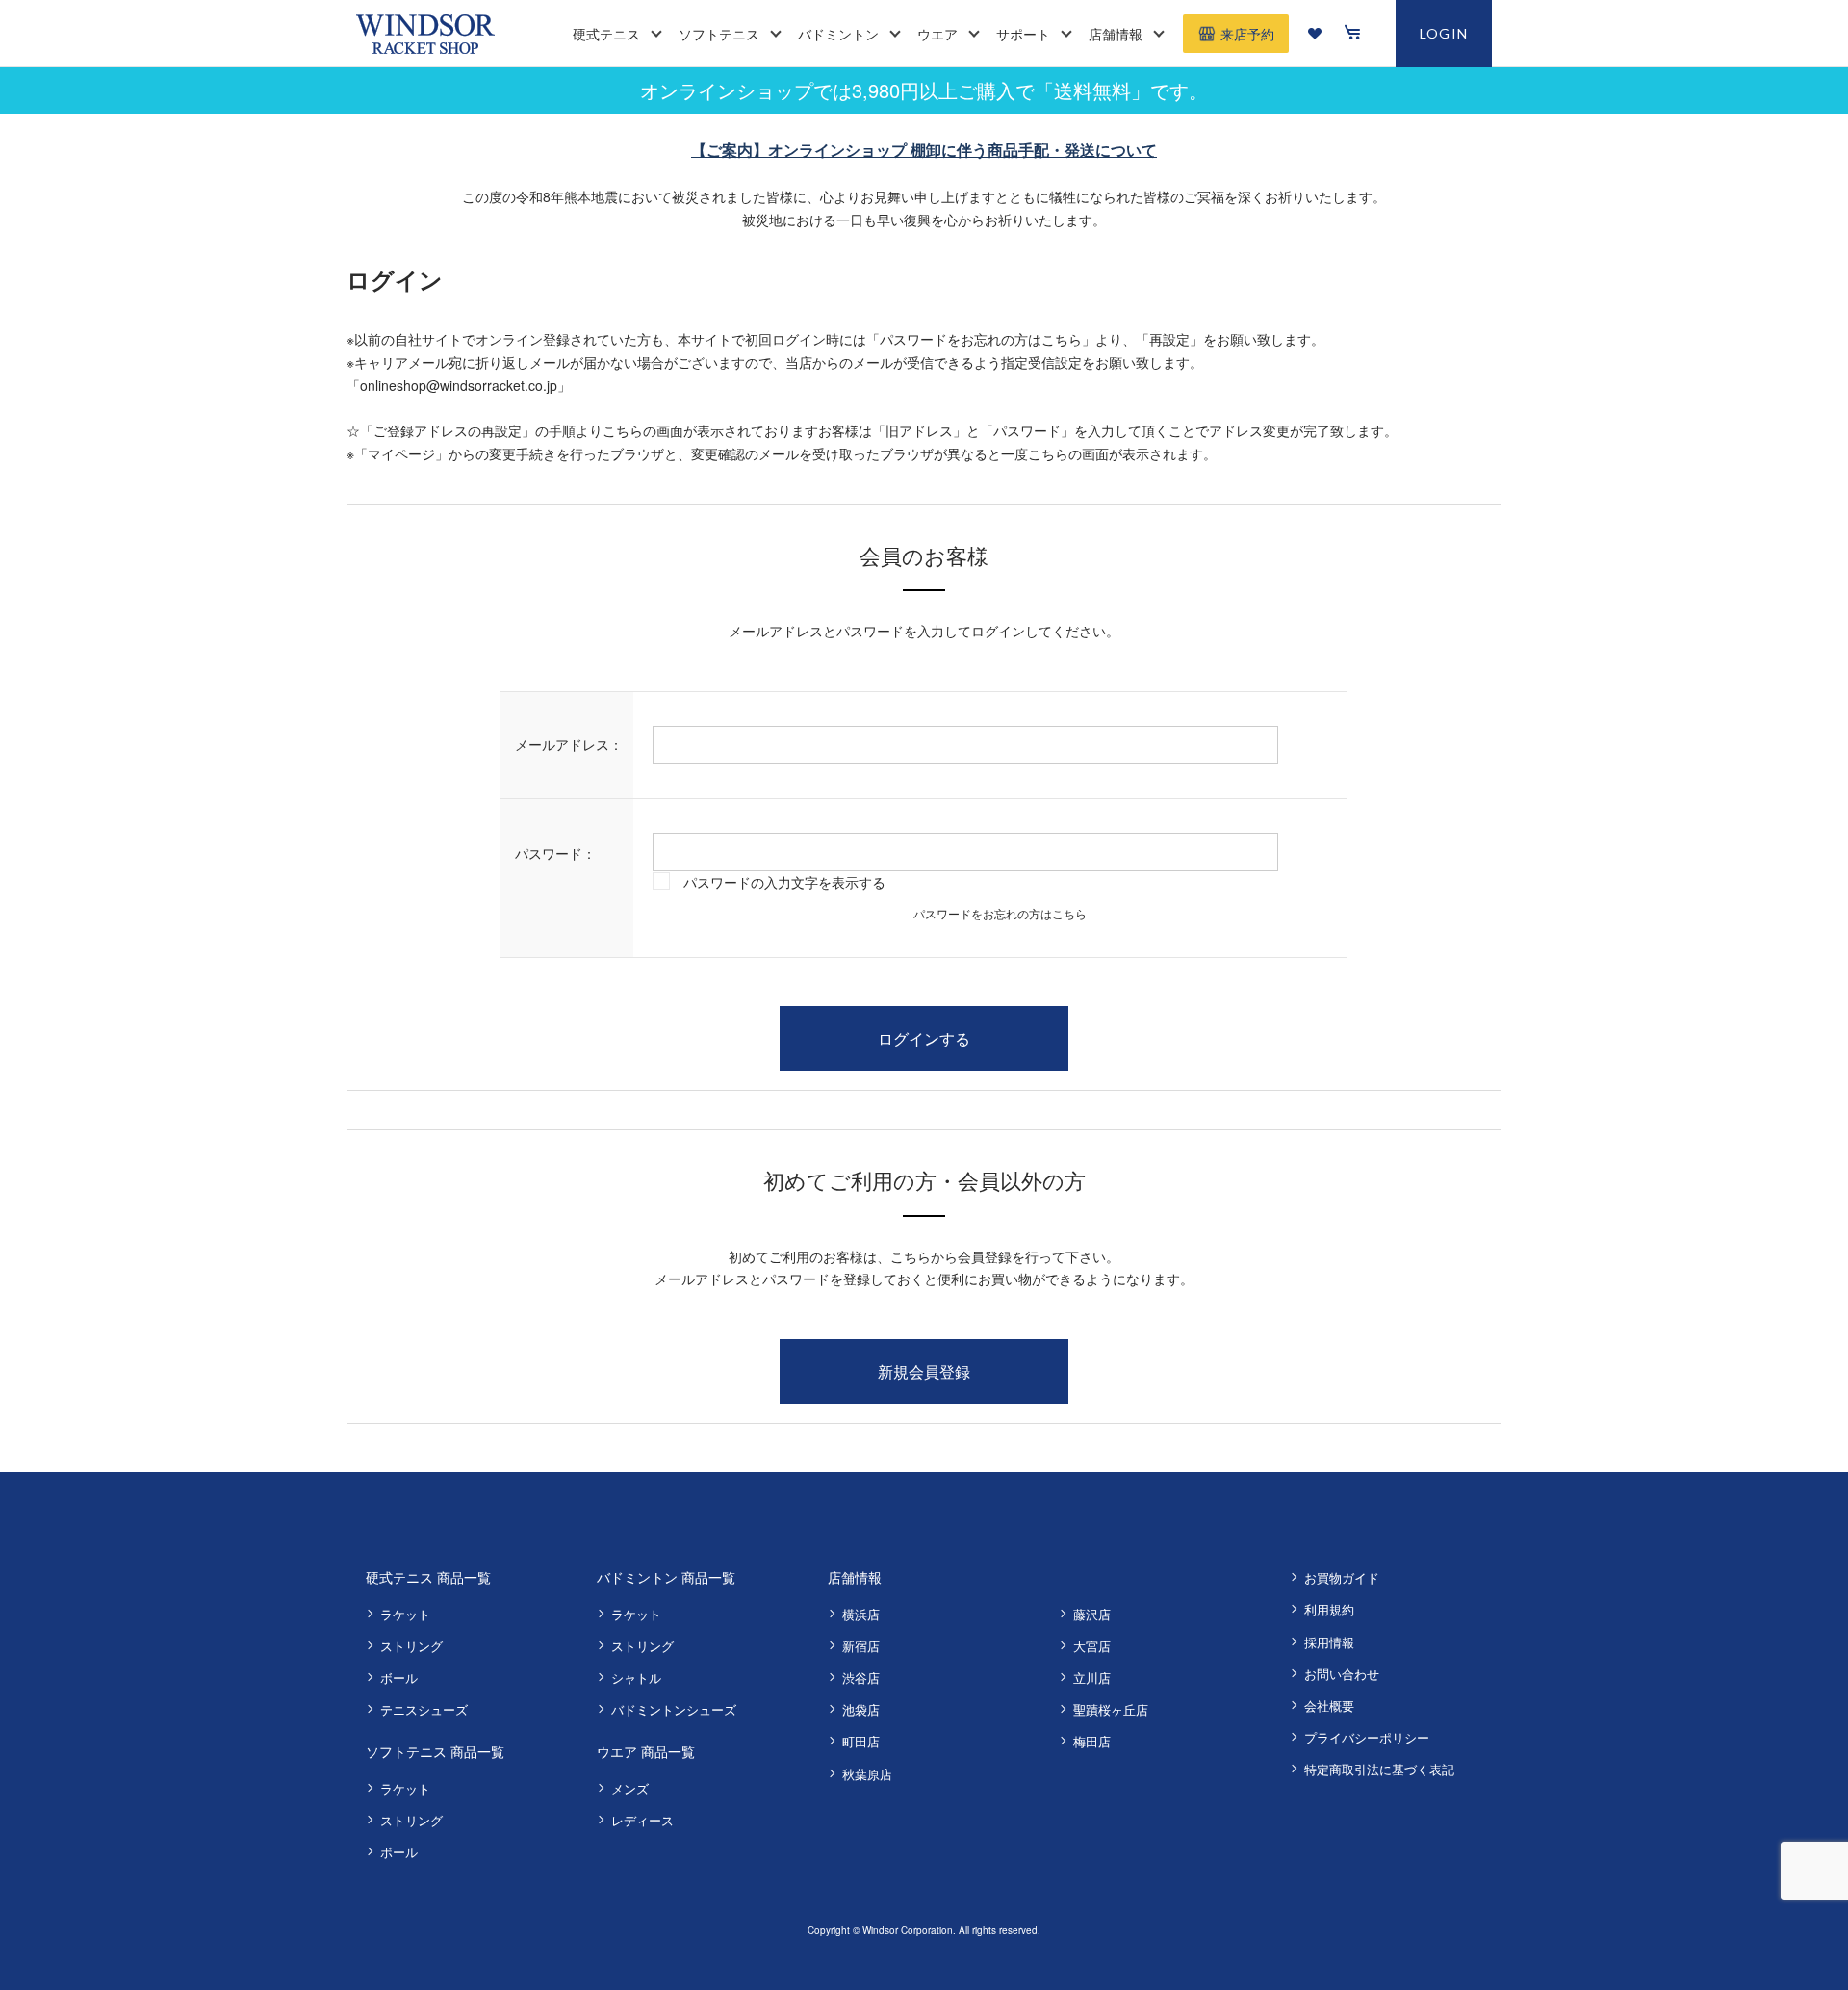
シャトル (636, 1678)
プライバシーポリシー (1367, 1737)
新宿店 (861, 1646)
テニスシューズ (424, 1709)
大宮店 (1092, 1646)
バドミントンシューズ (674, 1709)
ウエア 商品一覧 (646, 1751)
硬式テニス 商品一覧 (428, 1577)
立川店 (1092, 1678)
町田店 (861, 1741)
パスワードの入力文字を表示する (784, 882)
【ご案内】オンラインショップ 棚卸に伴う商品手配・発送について (924, 150)
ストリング (411, 1646)
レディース (642, 1820)
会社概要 (1329, 1706)
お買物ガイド (1342, 1577)
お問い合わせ (1342, 1674)
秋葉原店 (867, 1774)
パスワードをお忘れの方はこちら (1000, 913)
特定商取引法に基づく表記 (1379, 1769)
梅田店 (1092, 1741)
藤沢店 (1092, 1614)
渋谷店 (861, 1678)
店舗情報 (855, 1577)
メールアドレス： (569, 744)
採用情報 (1329, 1642)
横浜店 (861, 1614)
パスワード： (555, 853)
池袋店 (861, 1709)
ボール (399, 1678)
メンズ (630, 1788)
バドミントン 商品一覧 (666, 1577)
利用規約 (1329, 1609)
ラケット (405, 1614)
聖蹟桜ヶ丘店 (1111, 1709)
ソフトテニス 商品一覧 (435, 1751)
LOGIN (1444, 33)
